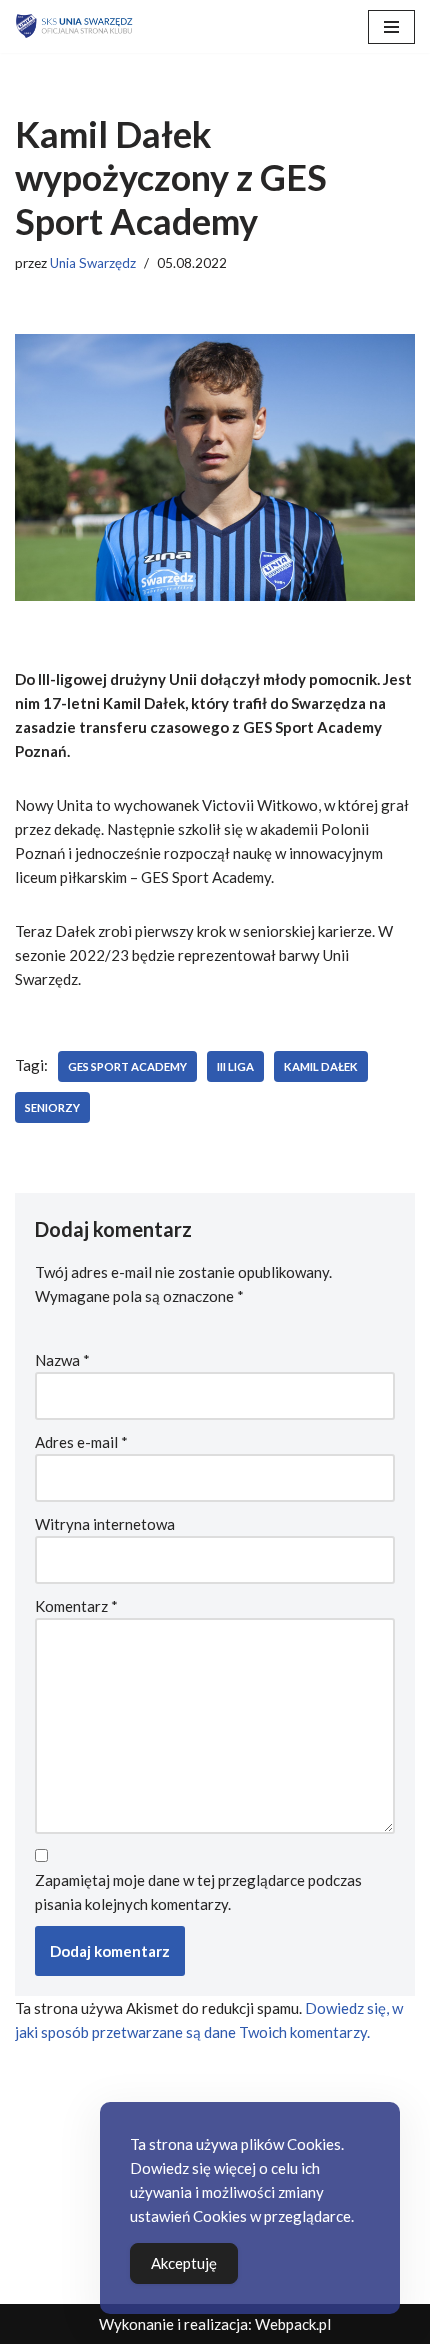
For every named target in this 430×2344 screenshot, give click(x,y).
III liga (235, 1066)
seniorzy (52, 1107)
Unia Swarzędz (93, 263)
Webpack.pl (293, 2324)
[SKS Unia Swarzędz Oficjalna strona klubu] (75, 26)
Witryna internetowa (105, 1524)
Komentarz (76, 1606)
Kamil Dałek (321, 1066)
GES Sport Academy (127, 1066)
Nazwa (62, 1360)
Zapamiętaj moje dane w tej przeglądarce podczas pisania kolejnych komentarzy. (198, 1892)
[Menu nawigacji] (391, 27)
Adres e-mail (81, 1442)
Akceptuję (184, 2263)
